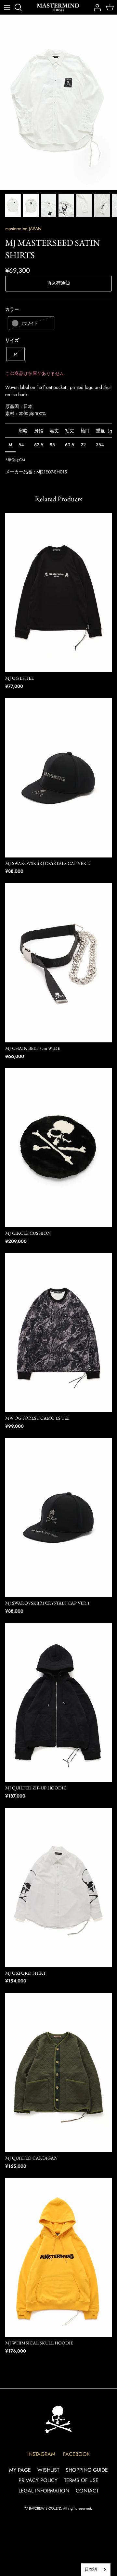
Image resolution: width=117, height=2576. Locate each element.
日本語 (91, 2569)
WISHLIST (48, 2470)
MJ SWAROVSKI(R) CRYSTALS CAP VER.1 (47, 1603)
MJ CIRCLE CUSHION (28, 1233)
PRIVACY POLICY (38, 2480)
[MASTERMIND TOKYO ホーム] (58, 2419)
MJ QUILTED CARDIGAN (31, 2158)
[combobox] (96, 2570)
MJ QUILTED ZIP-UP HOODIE (36, 1788)
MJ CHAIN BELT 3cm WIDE (33, 1048)
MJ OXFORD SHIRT (26, 1973)
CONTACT (87, 2491)
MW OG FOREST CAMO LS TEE (37, 1418)
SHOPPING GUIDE (87, 2470)
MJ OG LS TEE (19, 678)
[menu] (7, 7)
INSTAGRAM (41, 2454)
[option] (58, 102)
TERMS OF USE (81, 2480)
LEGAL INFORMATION (44, 2491)
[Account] (96, 7)
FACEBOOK (76, 2454)
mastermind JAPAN (23, 229)
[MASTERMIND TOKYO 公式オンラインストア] (58, 7)
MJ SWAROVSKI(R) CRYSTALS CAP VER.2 (47, 863)
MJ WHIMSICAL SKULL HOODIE (39, 2343)
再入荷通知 (58, 283)
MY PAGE (20, 2470)
